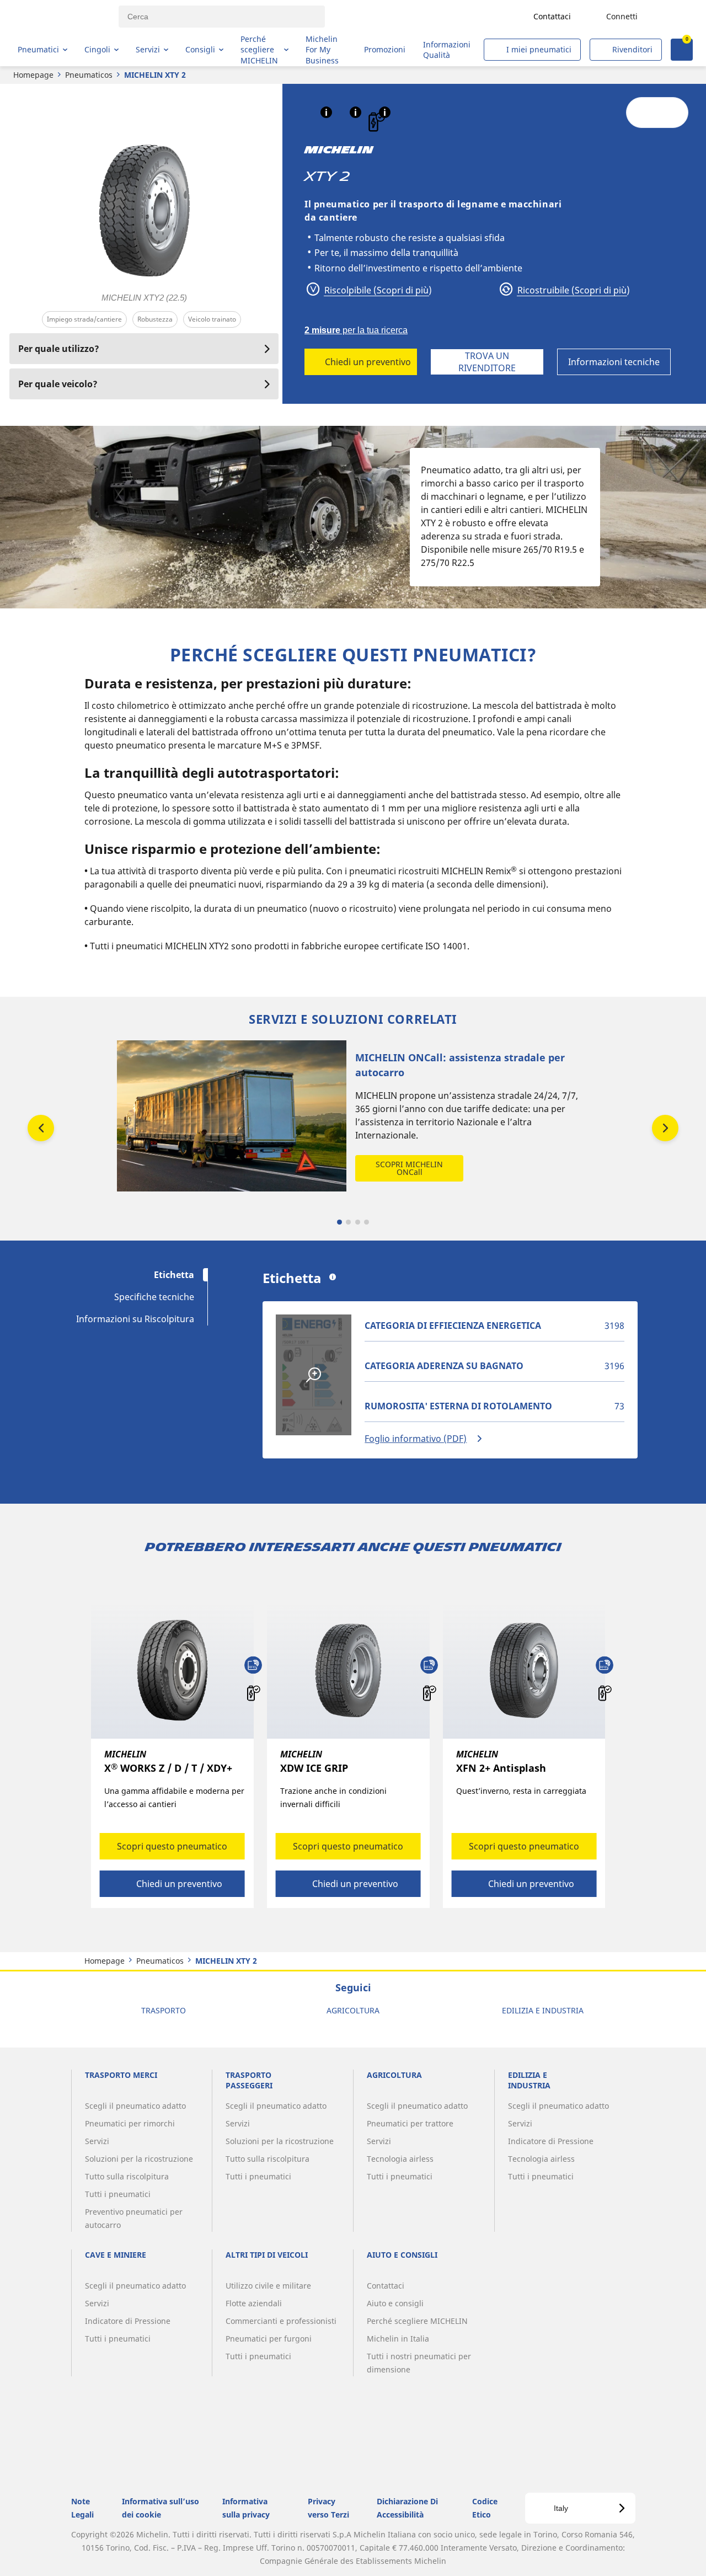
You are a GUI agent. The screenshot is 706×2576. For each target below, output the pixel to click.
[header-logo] (61, 17)
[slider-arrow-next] (665, 1128)
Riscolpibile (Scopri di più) (377, 290)
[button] (326, 112)
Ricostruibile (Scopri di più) (573, 290)
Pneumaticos (89, 75)
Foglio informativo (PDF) (416, 1439)
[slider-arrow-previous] (41, 1128)
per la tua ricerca (356, 330)
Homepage (33, 75)
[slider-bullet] (339, 1222)
